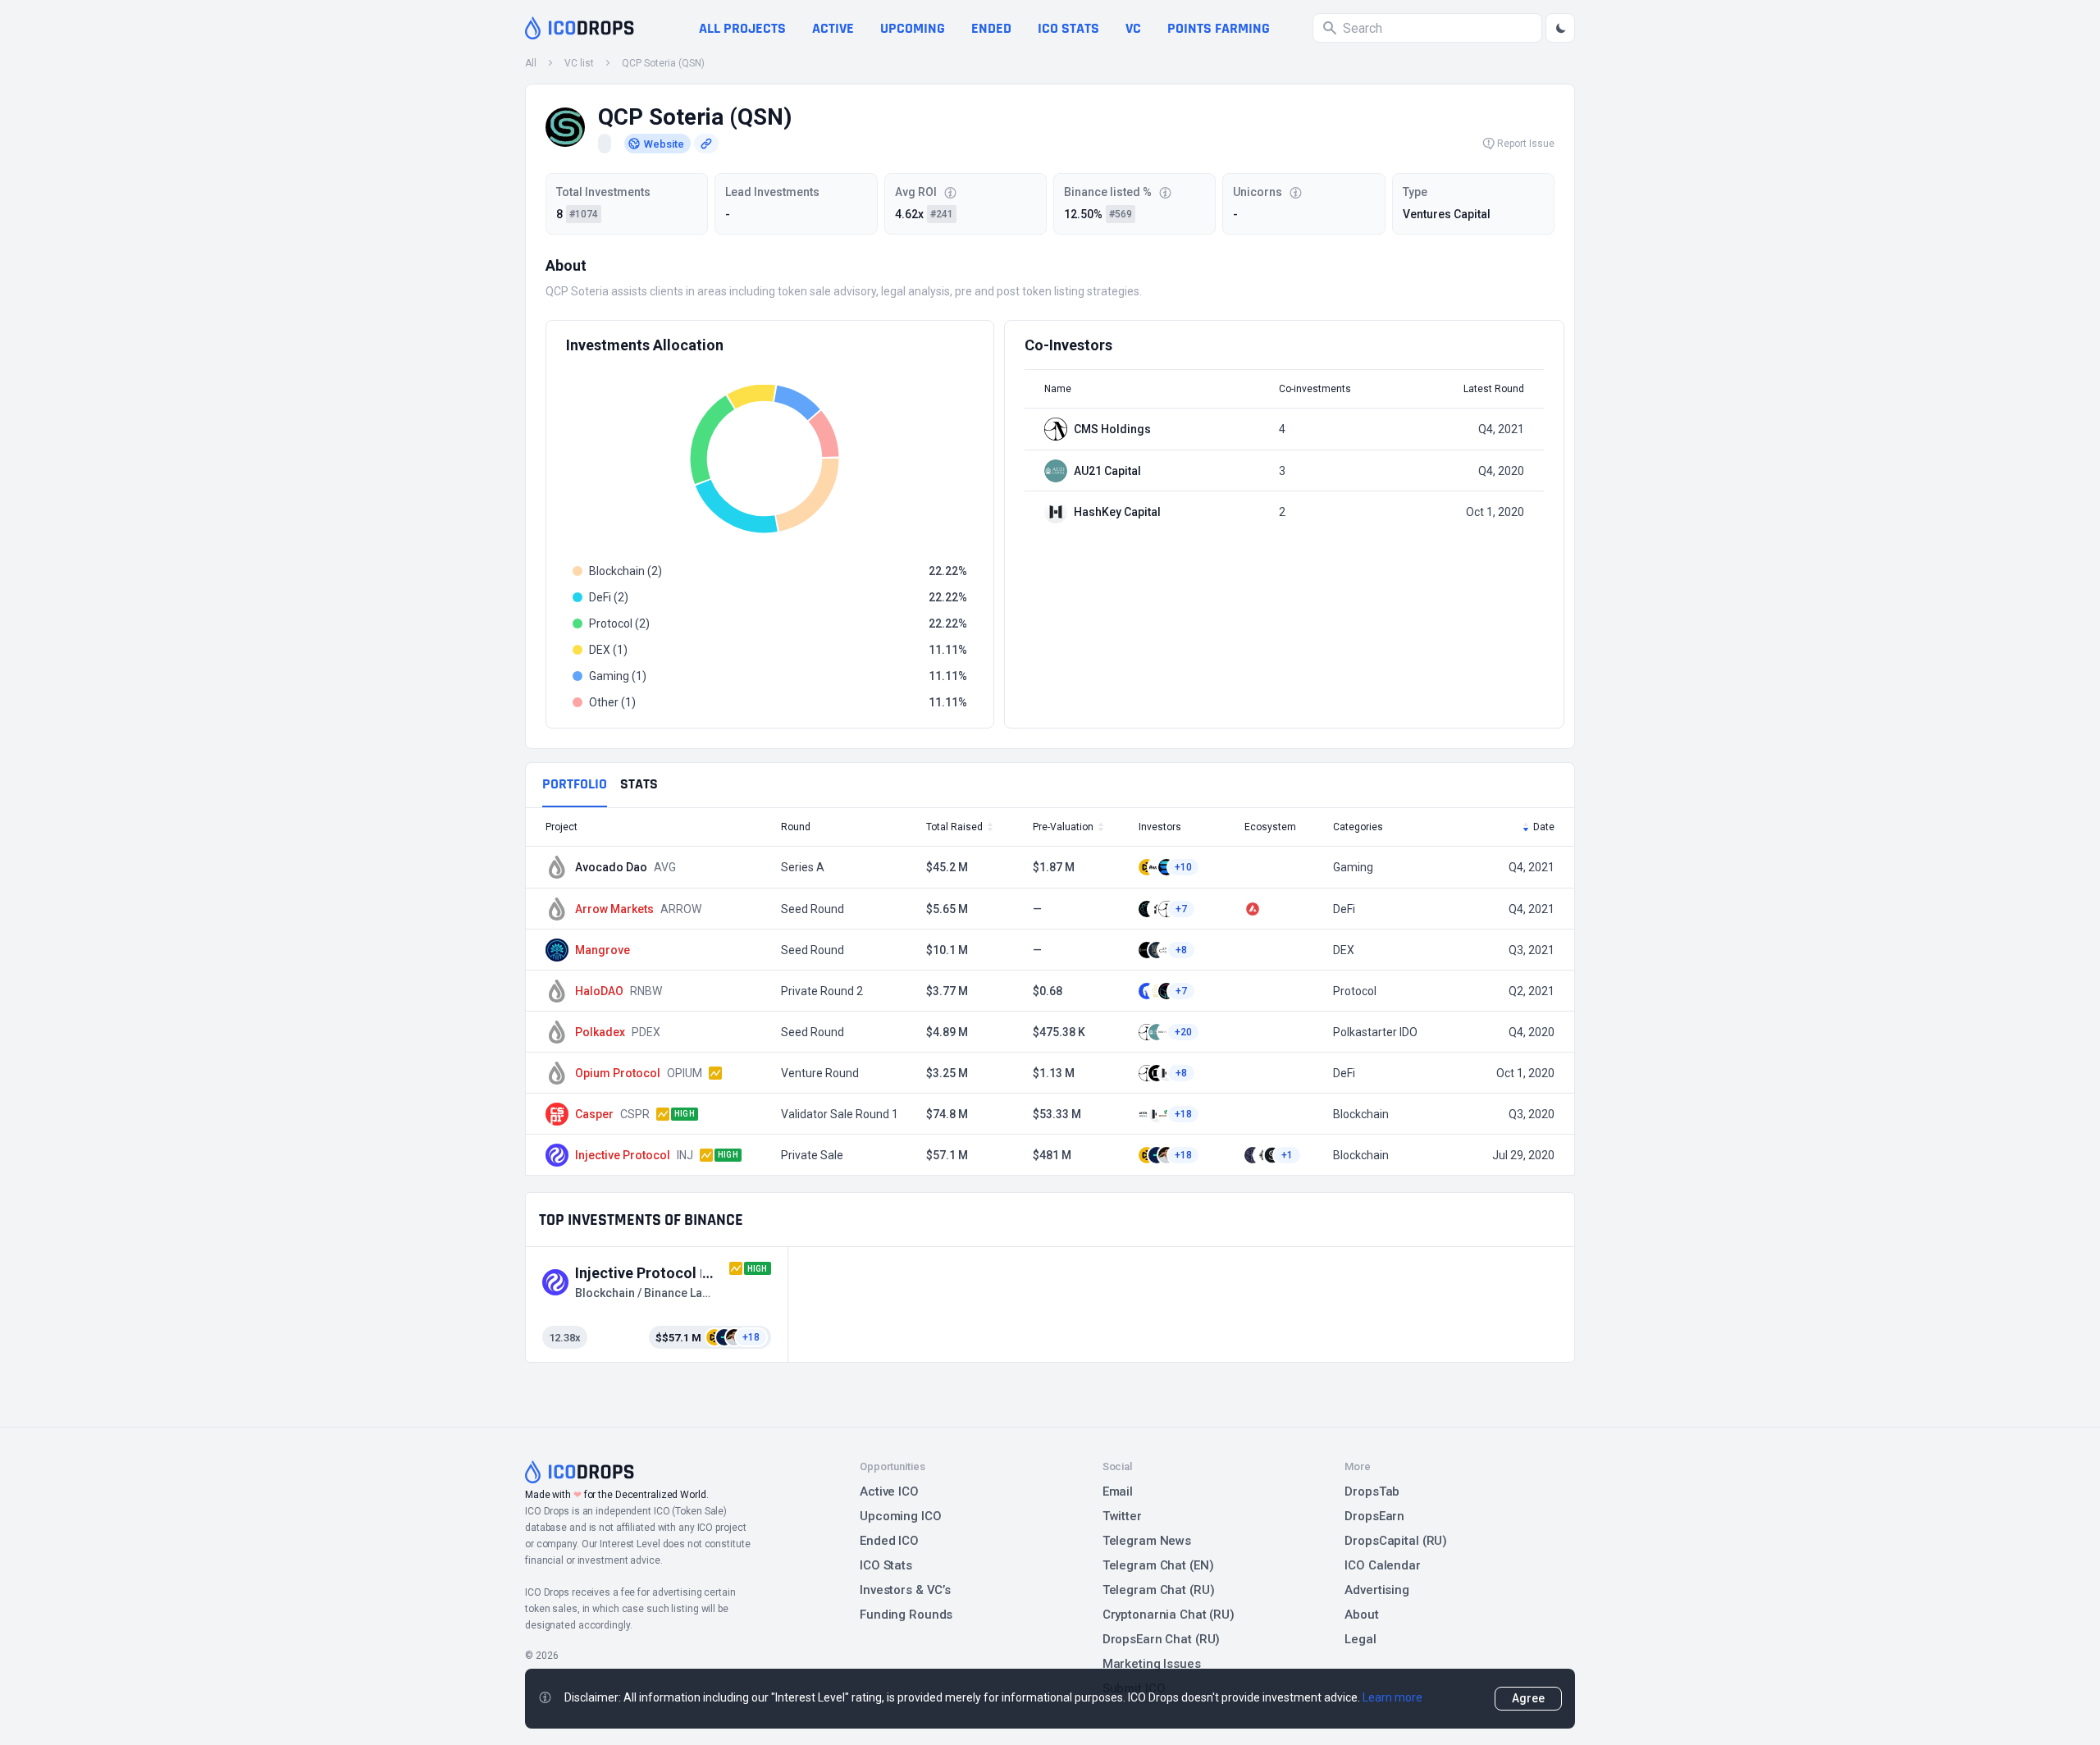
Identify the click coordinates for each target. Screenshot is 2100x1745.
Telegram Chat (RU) (1159, 1590)
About (1361, 1615)
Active (833, 28)
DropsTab (1372, 1491)
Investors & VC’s (905, 1590)
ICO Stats (886, 1565)
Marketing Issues (1152, 1664)
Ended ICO (889, 1541)
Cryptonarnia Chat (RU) (1169, 1615)
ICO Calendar (1383, 1565)
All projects (742, 28)
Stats (639, 784)
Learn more (1392, 1697)
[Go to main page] (580, 28)
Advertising (1377, 1590)
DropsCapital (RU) (1396, 1541)
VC (1133, 28)
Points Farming (1219, 28)
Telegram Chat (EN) (1158, 1565)
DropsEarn (1374, 1516)
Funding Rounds (906, 1615)
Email (1118, 1491)
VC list (579, 63)
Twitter (1122, 1516)
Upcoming (913, 28)
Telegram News (1147, 1541)
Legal (1360, 1639)
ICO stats (1068, 28)
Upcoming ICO (901, 1516)
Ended (991, 28)
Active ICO (889, 1491)
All (531, 63)
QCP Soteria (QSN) (663, 63)
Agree (1528, 1698)
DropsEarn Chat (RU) (1162, 1639)
